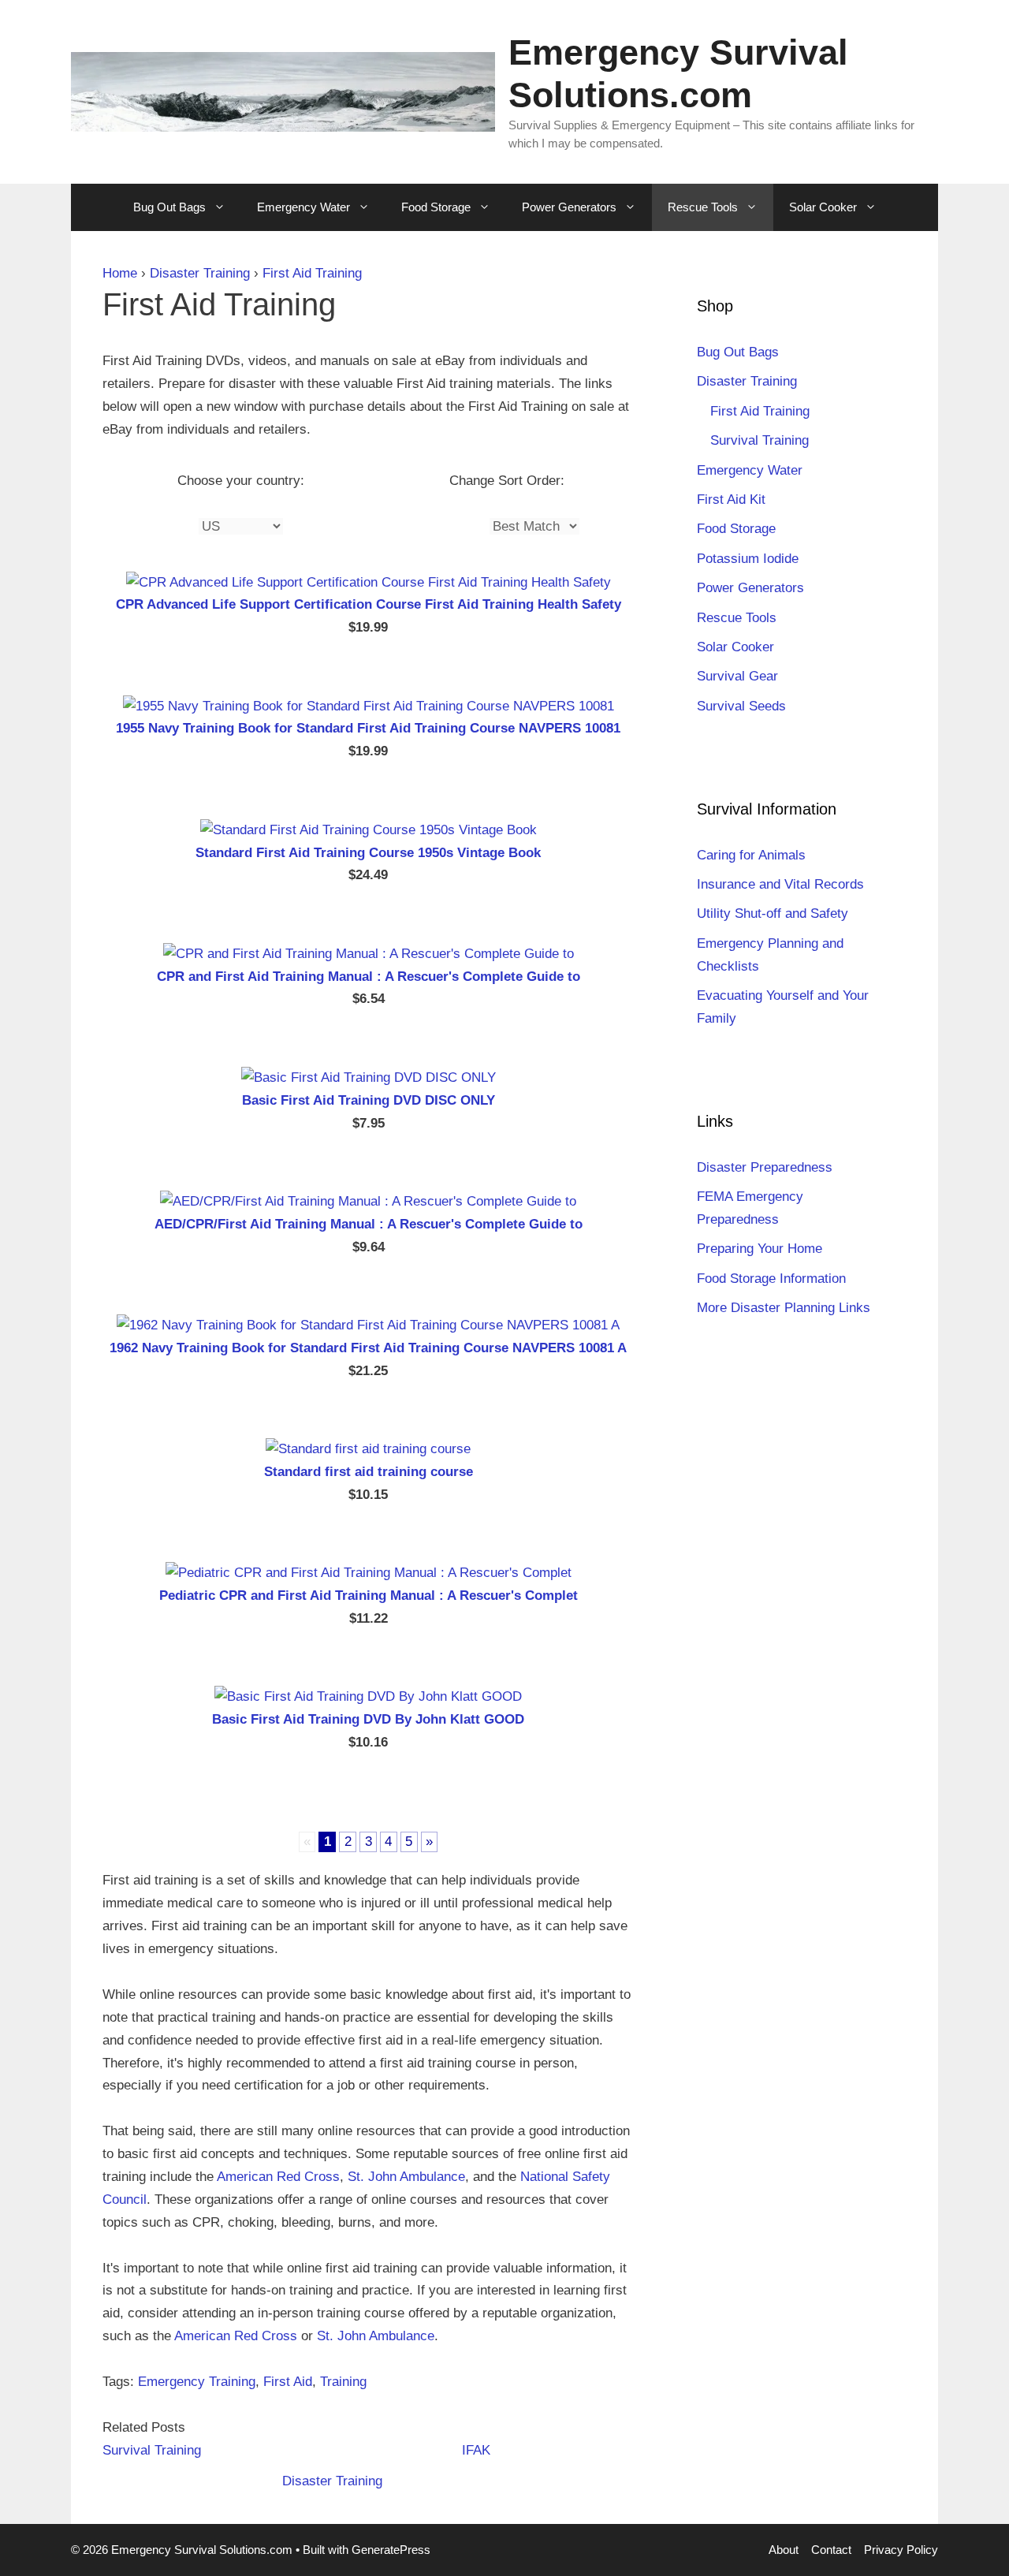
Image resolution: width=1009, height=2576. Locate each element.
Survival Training (152, 2450)
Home (120, 273)
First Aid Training (312, 273)
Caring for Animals (751, 855)
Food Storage (436, 207)
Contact (831, 2550)
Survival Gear (737, 676)
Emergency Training (197, 2382)
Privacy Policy (901, 2550)
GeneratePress (391, 2550)
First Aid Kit (731, 500)
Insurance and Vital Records (780, 884)
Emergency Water (303, 207)
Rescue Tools (703, 207)
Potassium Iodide (748, 559)
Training (343, 2382)
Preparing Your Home (760, 1249)
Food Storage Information (771, 1279)
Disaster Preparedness (765, 1167)
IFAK (476, 2450)
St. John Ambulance (406, 2177)
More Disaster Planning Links (784, 1308)
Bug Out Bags (169, 207)
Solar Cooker (823, 207)
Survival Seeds (741, 706)
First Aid (288, 2382)
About (784, 2550)
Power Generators (569, 207)
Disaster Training (200, 273)
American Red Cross (278, 2177)
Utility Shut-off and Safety (773, 913)
